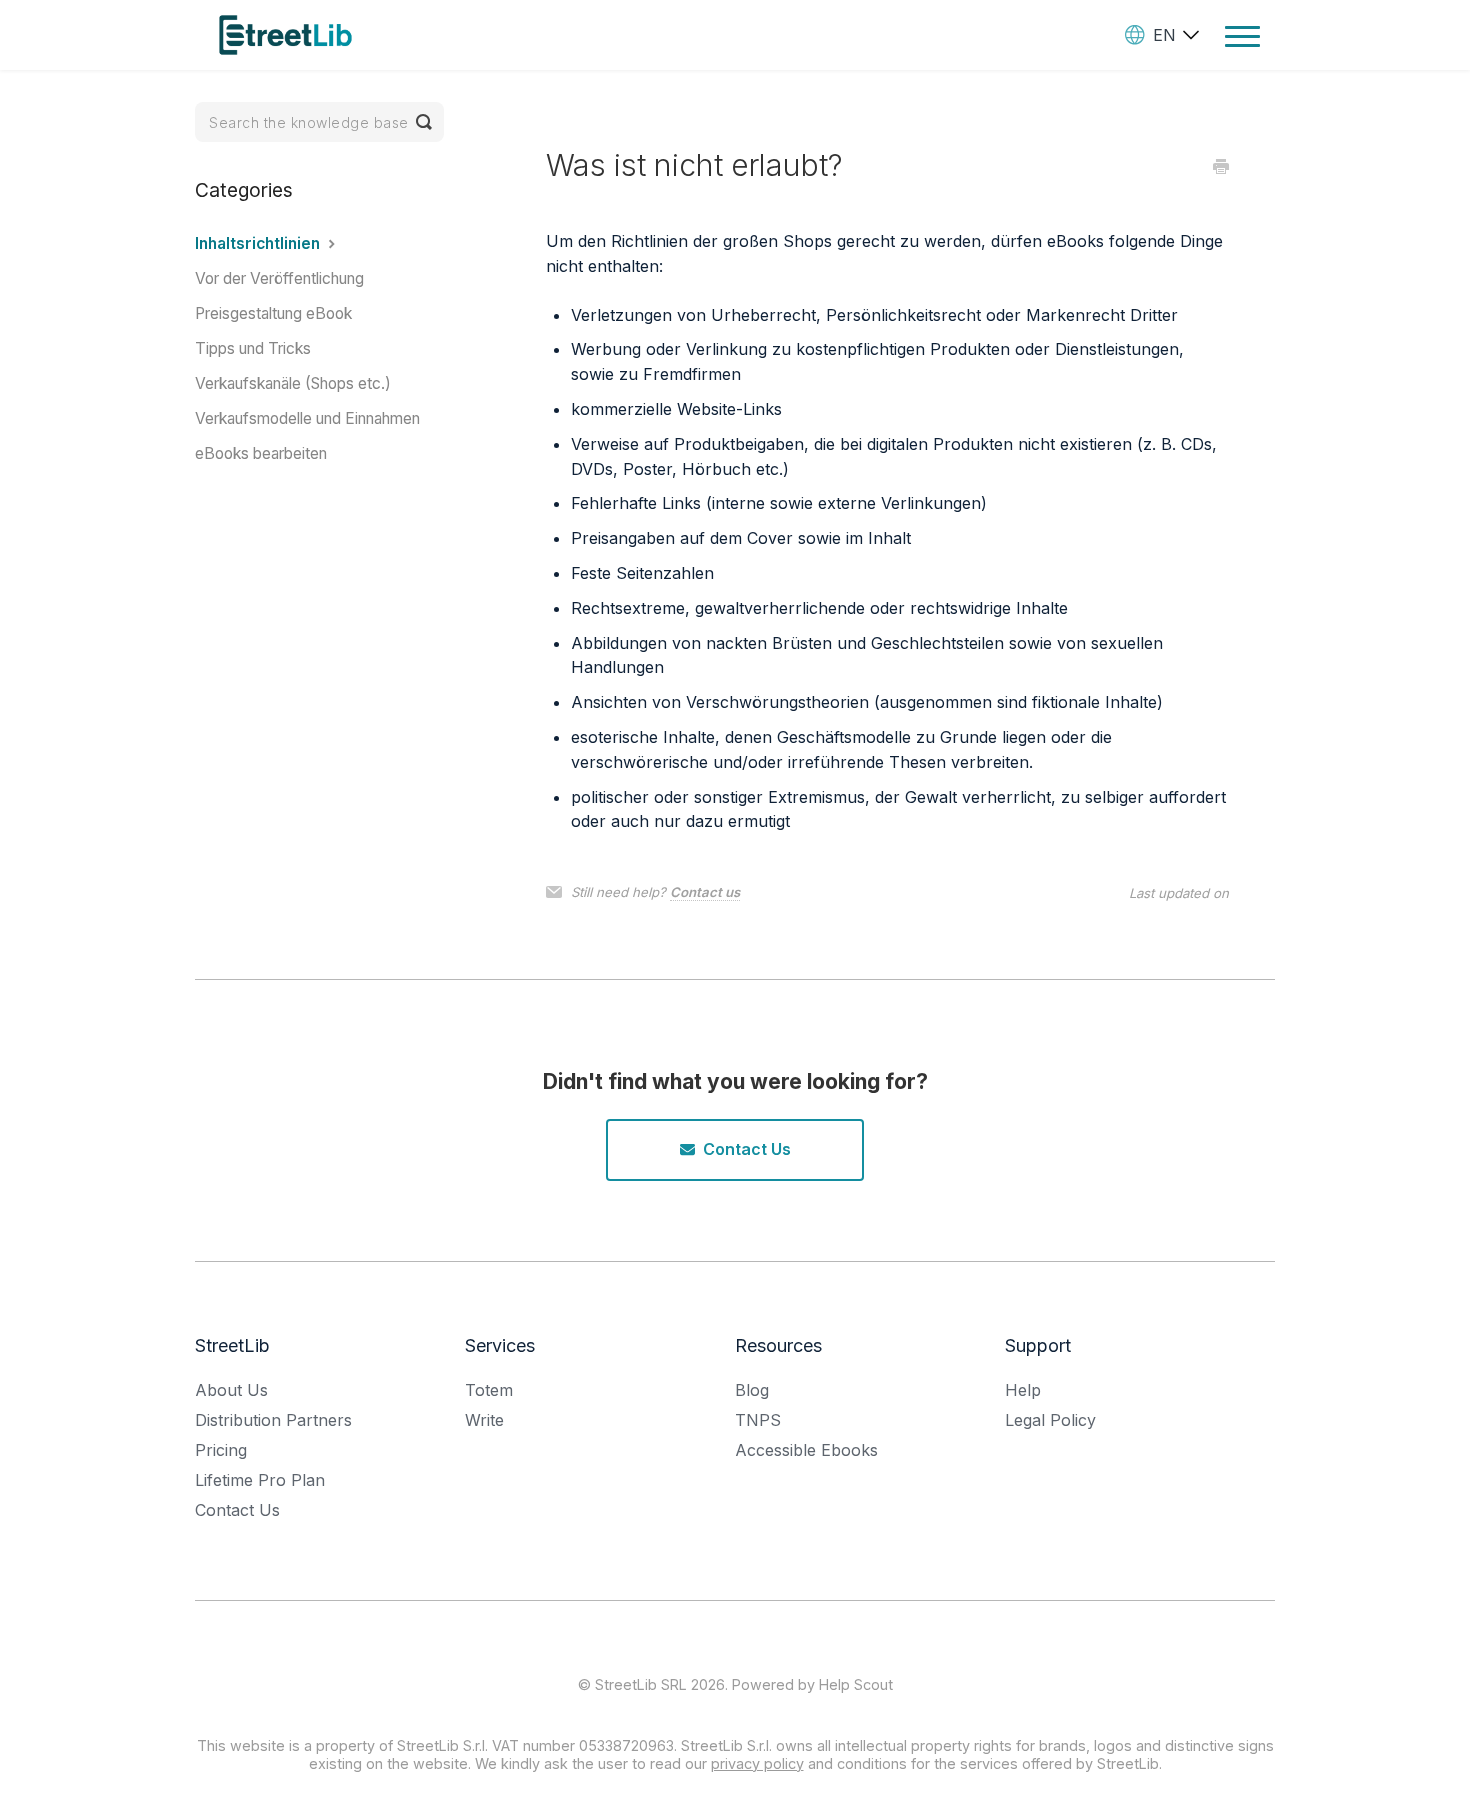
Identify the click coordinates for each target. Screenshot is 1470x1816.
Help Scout (856, 1684)
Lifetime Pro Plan (260, 1480)
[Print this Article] (1221, 167)
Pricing (221, 1450)
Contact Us (747, 1149)
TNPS (758, 1420)
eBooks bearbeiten (261, 453)
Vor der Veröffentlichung (279, 278)
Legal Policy (1050, 1420)
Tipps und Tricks (253, 348)
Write (484, 1420)
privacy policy (757, 1763)
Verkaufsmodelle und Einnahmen (307, 418)
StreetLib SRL (641, 1684)
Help (1023, 1390)
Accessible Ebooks (806, 1450)
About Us (231, 1390)
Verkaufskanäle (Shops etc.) (293, 383)
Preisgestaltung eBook (273, 313)
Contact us (705, 892)
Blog (752, 1390)
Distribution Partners (273, 1420)
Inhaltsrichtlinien (259, 243)
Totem (489, 1390)
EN (1165, 35)
